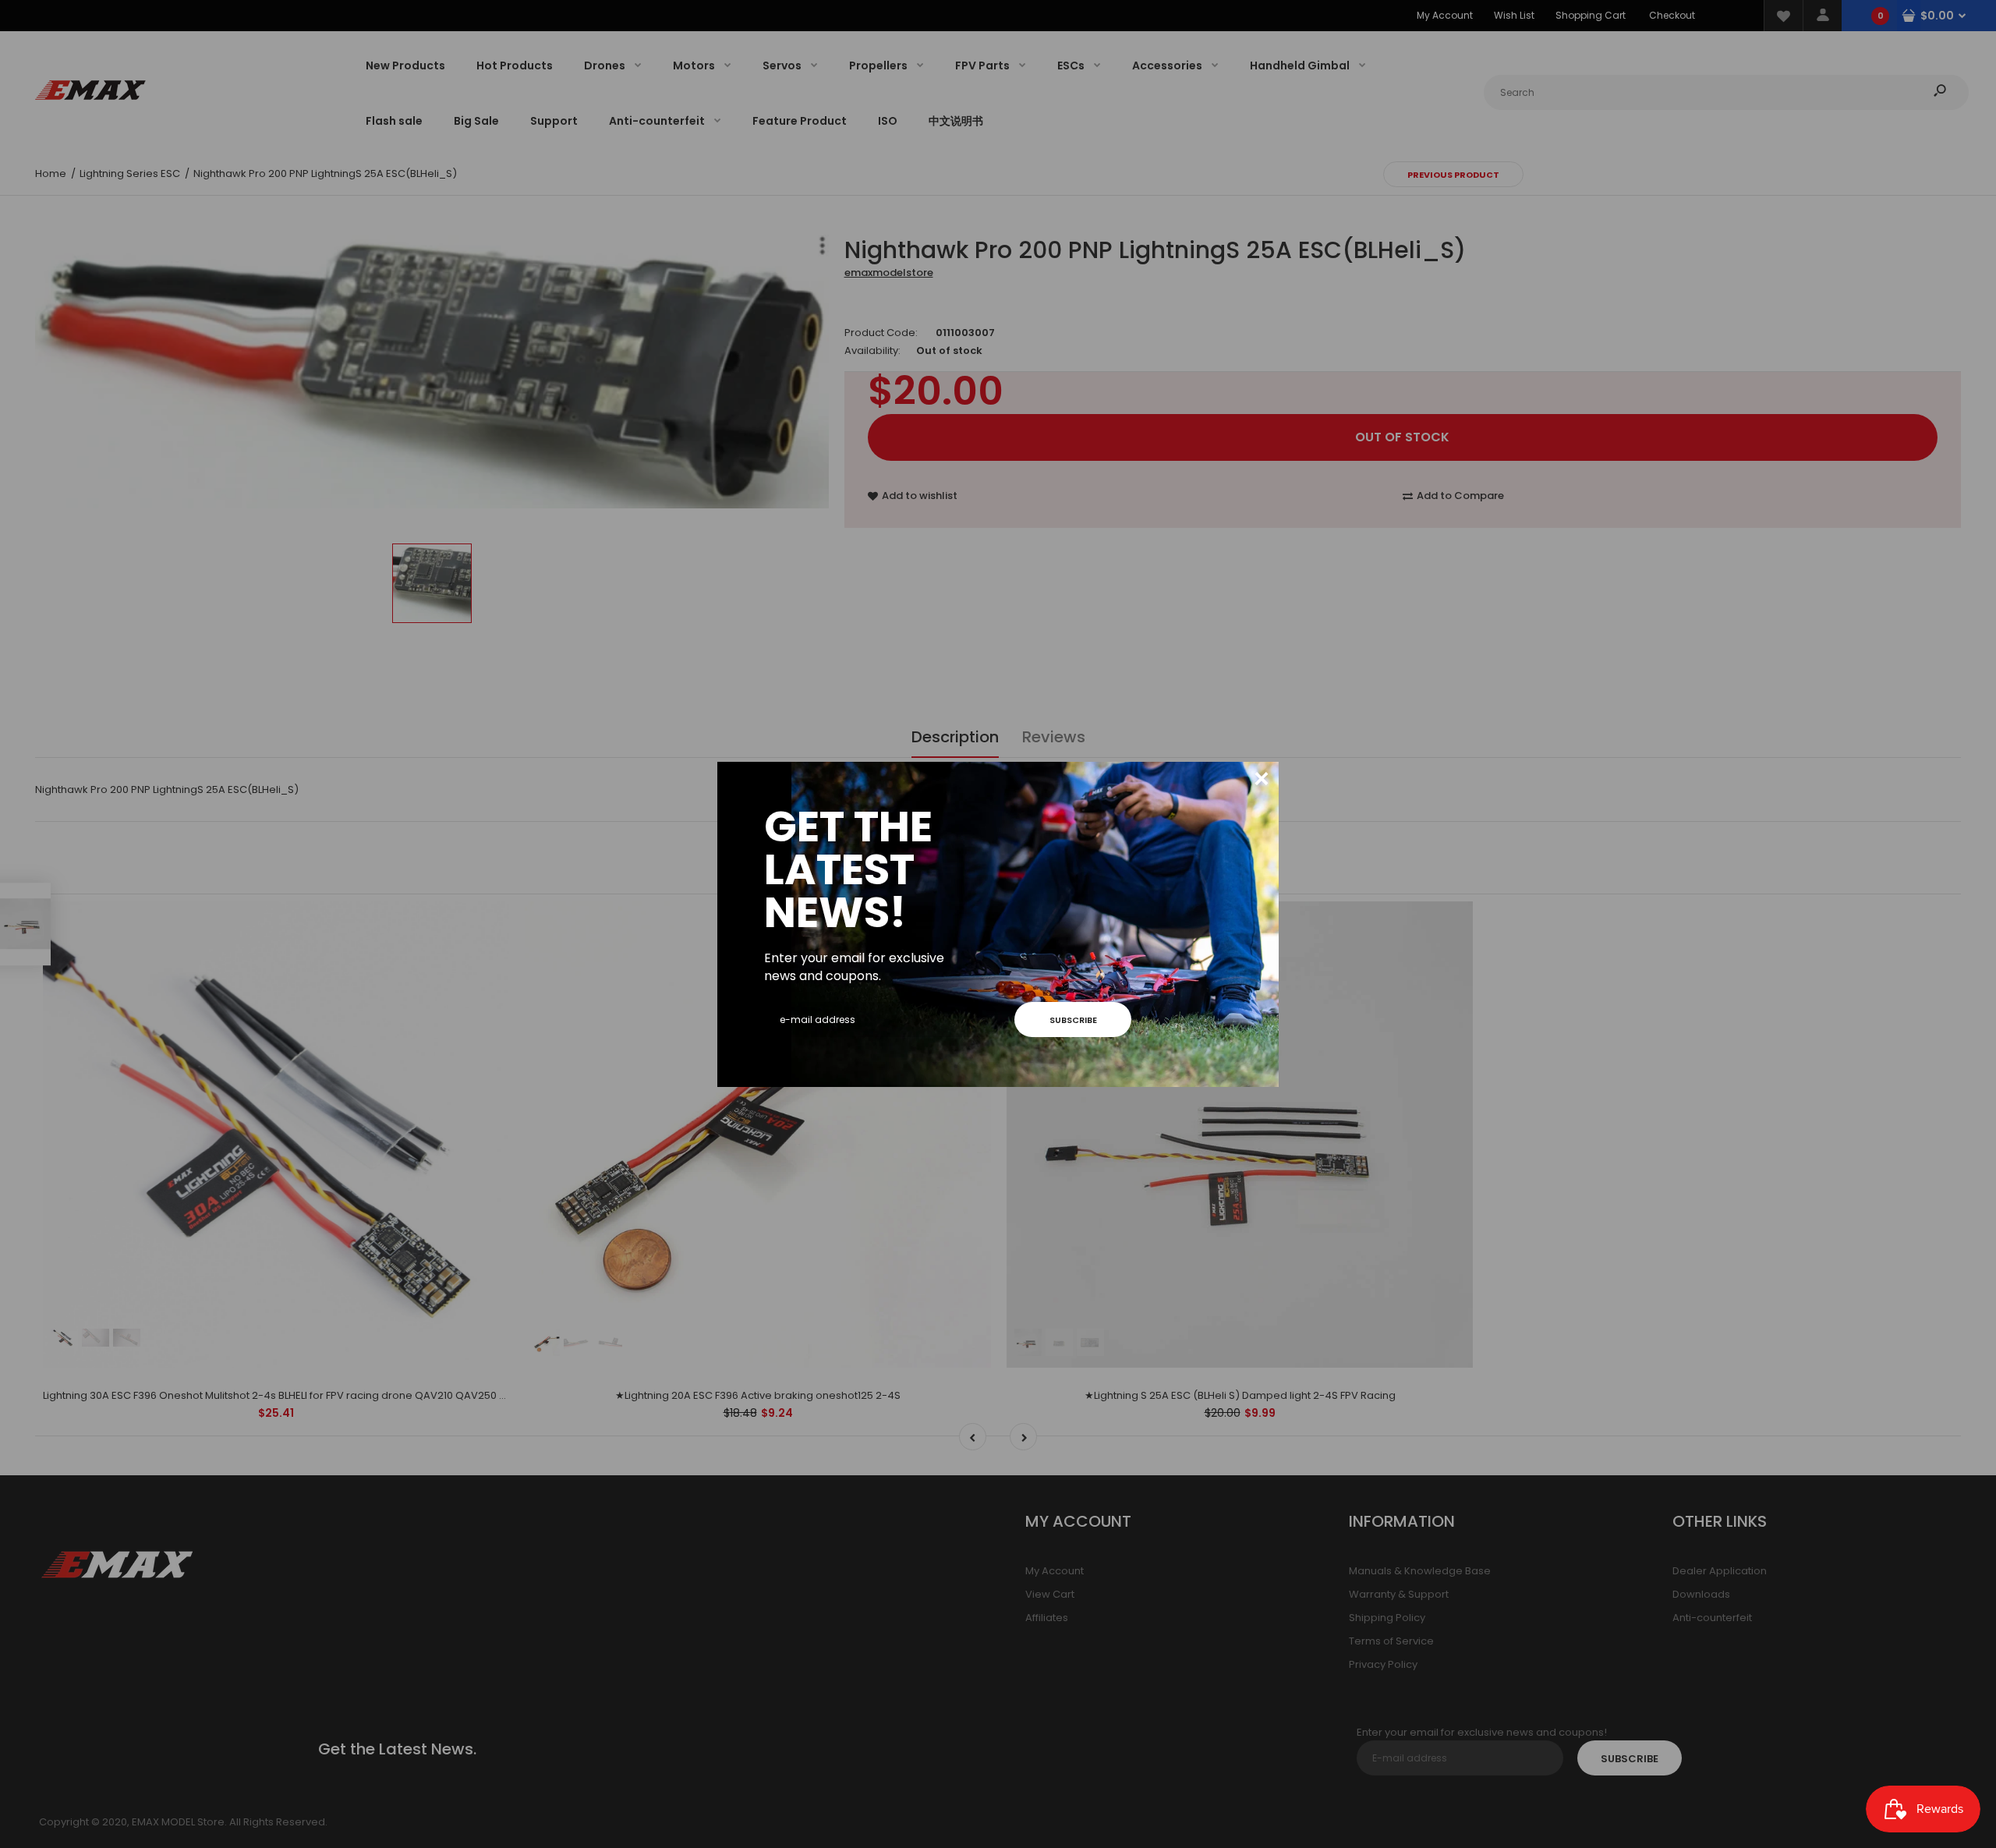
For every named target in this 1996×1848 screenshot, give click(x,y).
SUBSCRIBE (1073, 1020)
